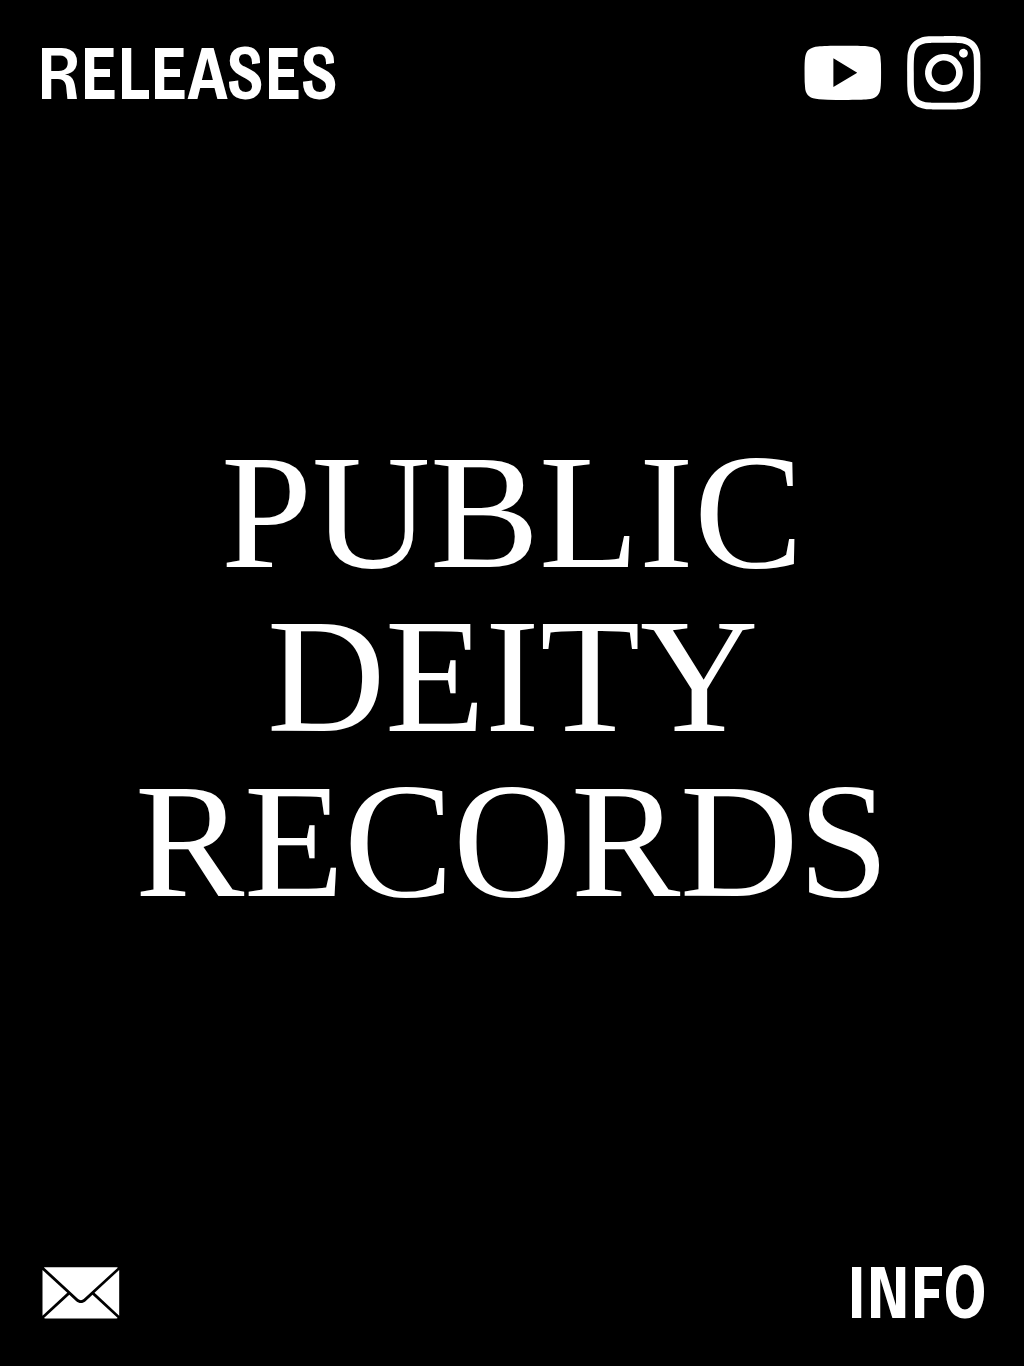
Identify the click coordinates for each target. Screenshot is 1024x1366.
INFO (917, 1292)
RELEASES (187, 73)
